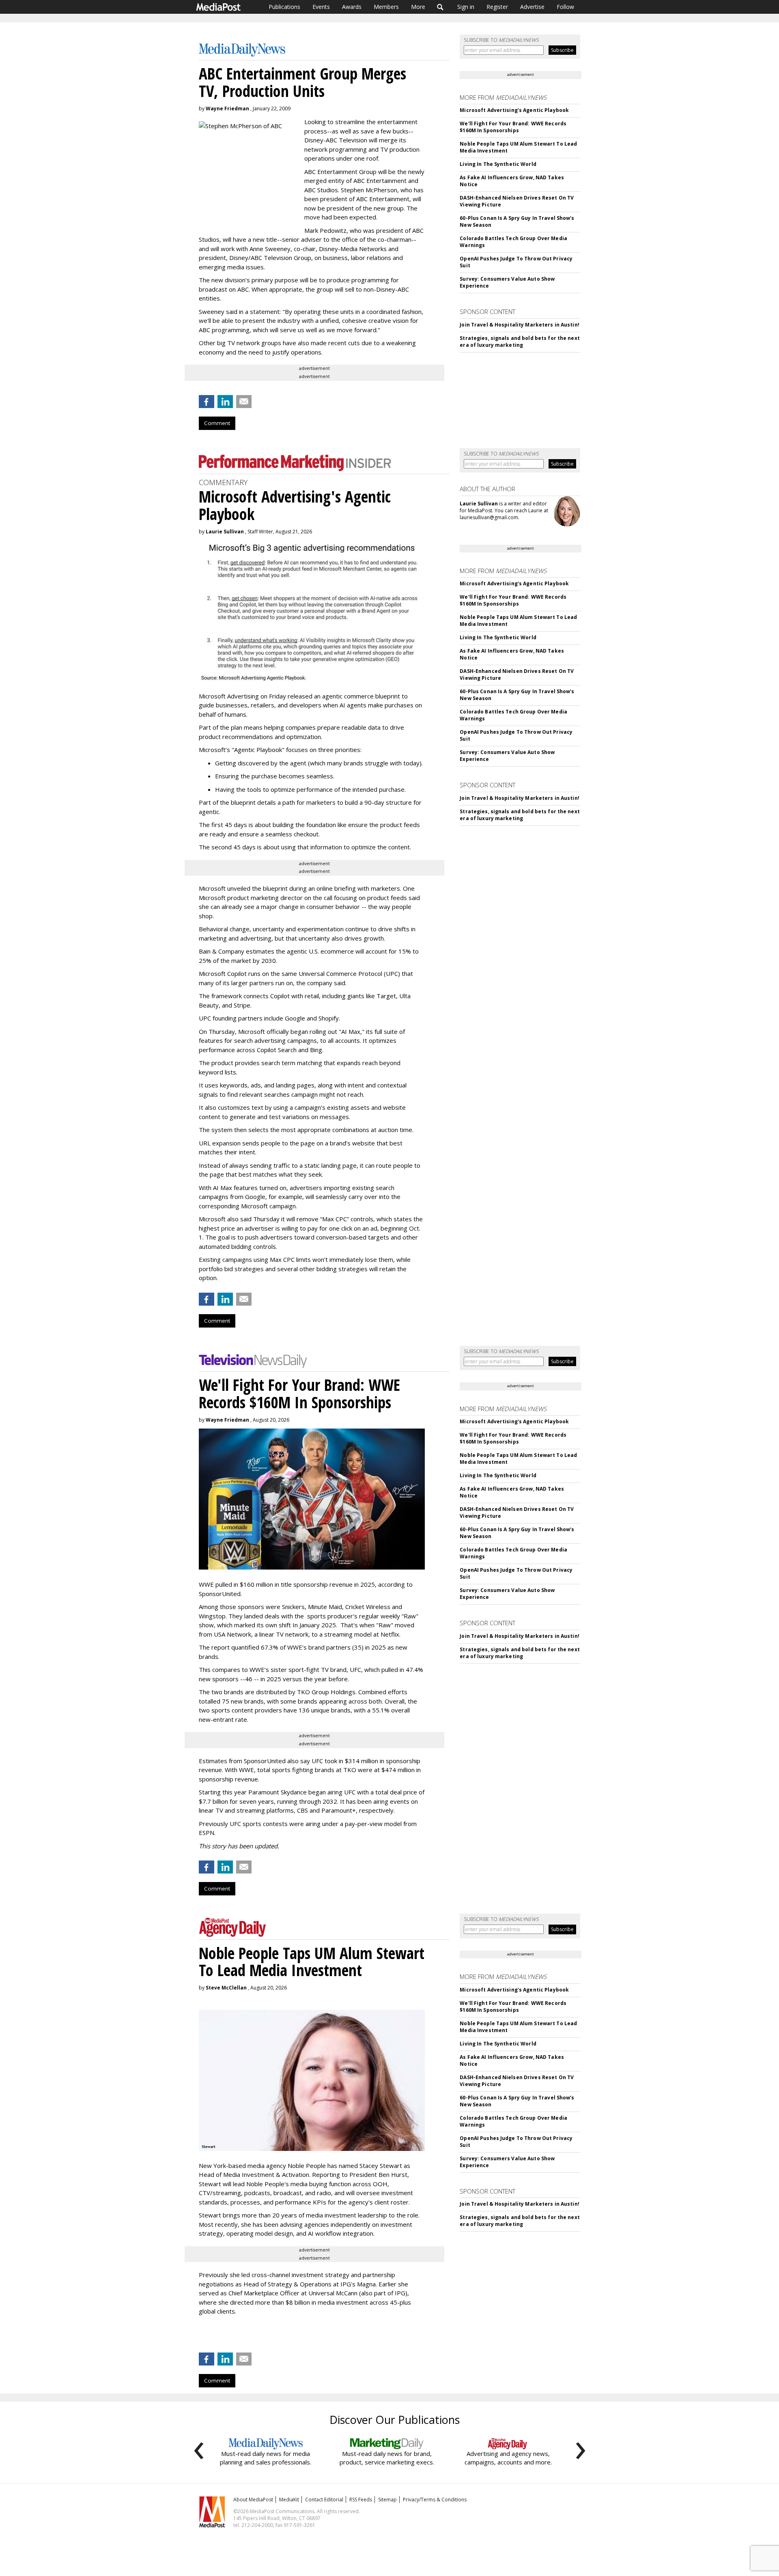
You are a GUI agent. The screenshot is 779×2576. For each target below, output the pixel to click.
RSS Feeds (361, 2500)
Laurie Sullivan (225, 532)
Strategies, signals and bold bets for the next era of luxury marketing (520, 342)
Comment (217, 423)
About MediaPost (253, 2500)
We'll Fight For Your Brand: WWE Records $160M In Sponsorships (513, 127)
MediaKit (289, 2500)
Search (440, 7)
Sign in (466, 7)
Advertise (532, 7)
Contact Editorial (324, 2500)
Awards (352, 7)
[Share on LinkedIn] (225, 402)
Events (321, 7)
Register (497, 7)
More (418, 7)
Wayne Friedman (227, 108)
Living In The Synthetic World (498, 164)
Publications (284, 7)
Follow (565, 7)
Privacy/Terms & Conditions (435, 2500)
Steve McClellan (226, 1988)
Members (386, 7)
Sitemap (387, 2500)
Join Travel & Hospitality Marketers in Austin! (520, 325)
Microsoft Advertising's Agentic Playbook (514, 110)
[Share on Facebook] (207, 402)
